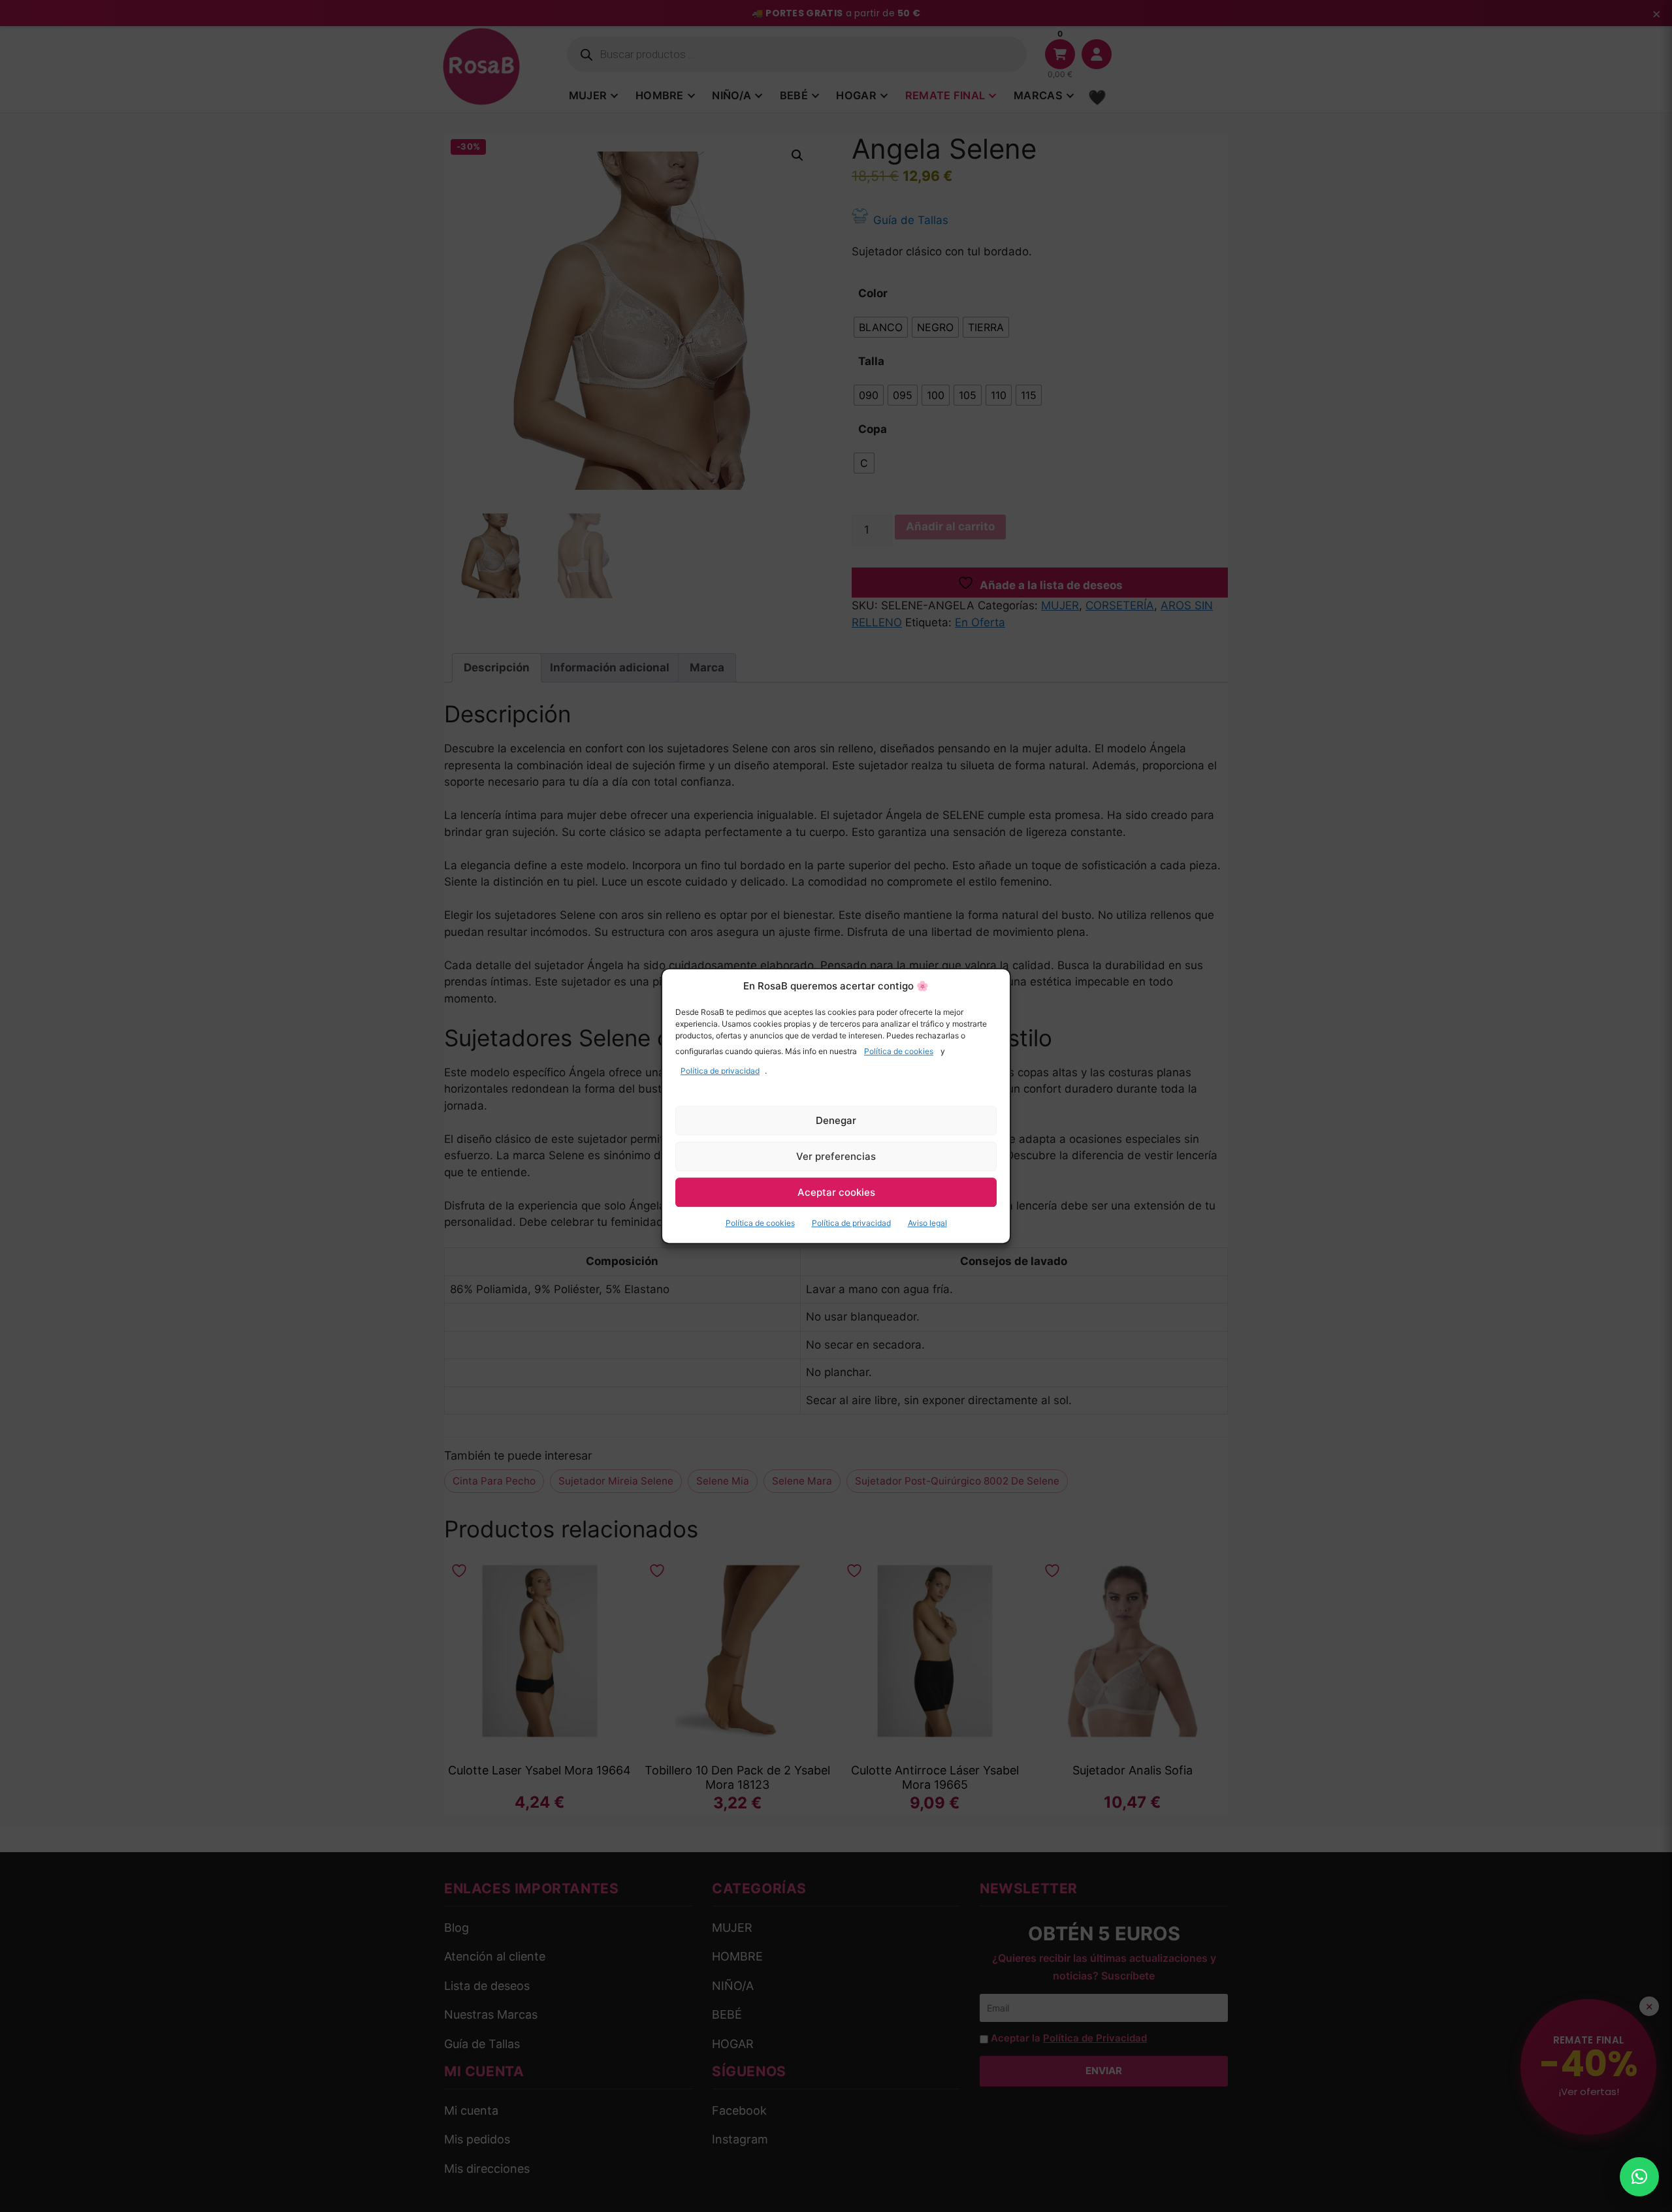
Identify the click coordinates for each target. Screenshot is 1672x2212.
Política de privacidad (720, 1071)
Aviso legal (927, 1223)
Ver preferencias (836, 1156)
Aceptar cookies (836, 1192)
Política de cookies (899, 1051)
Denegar (836, 1120)
